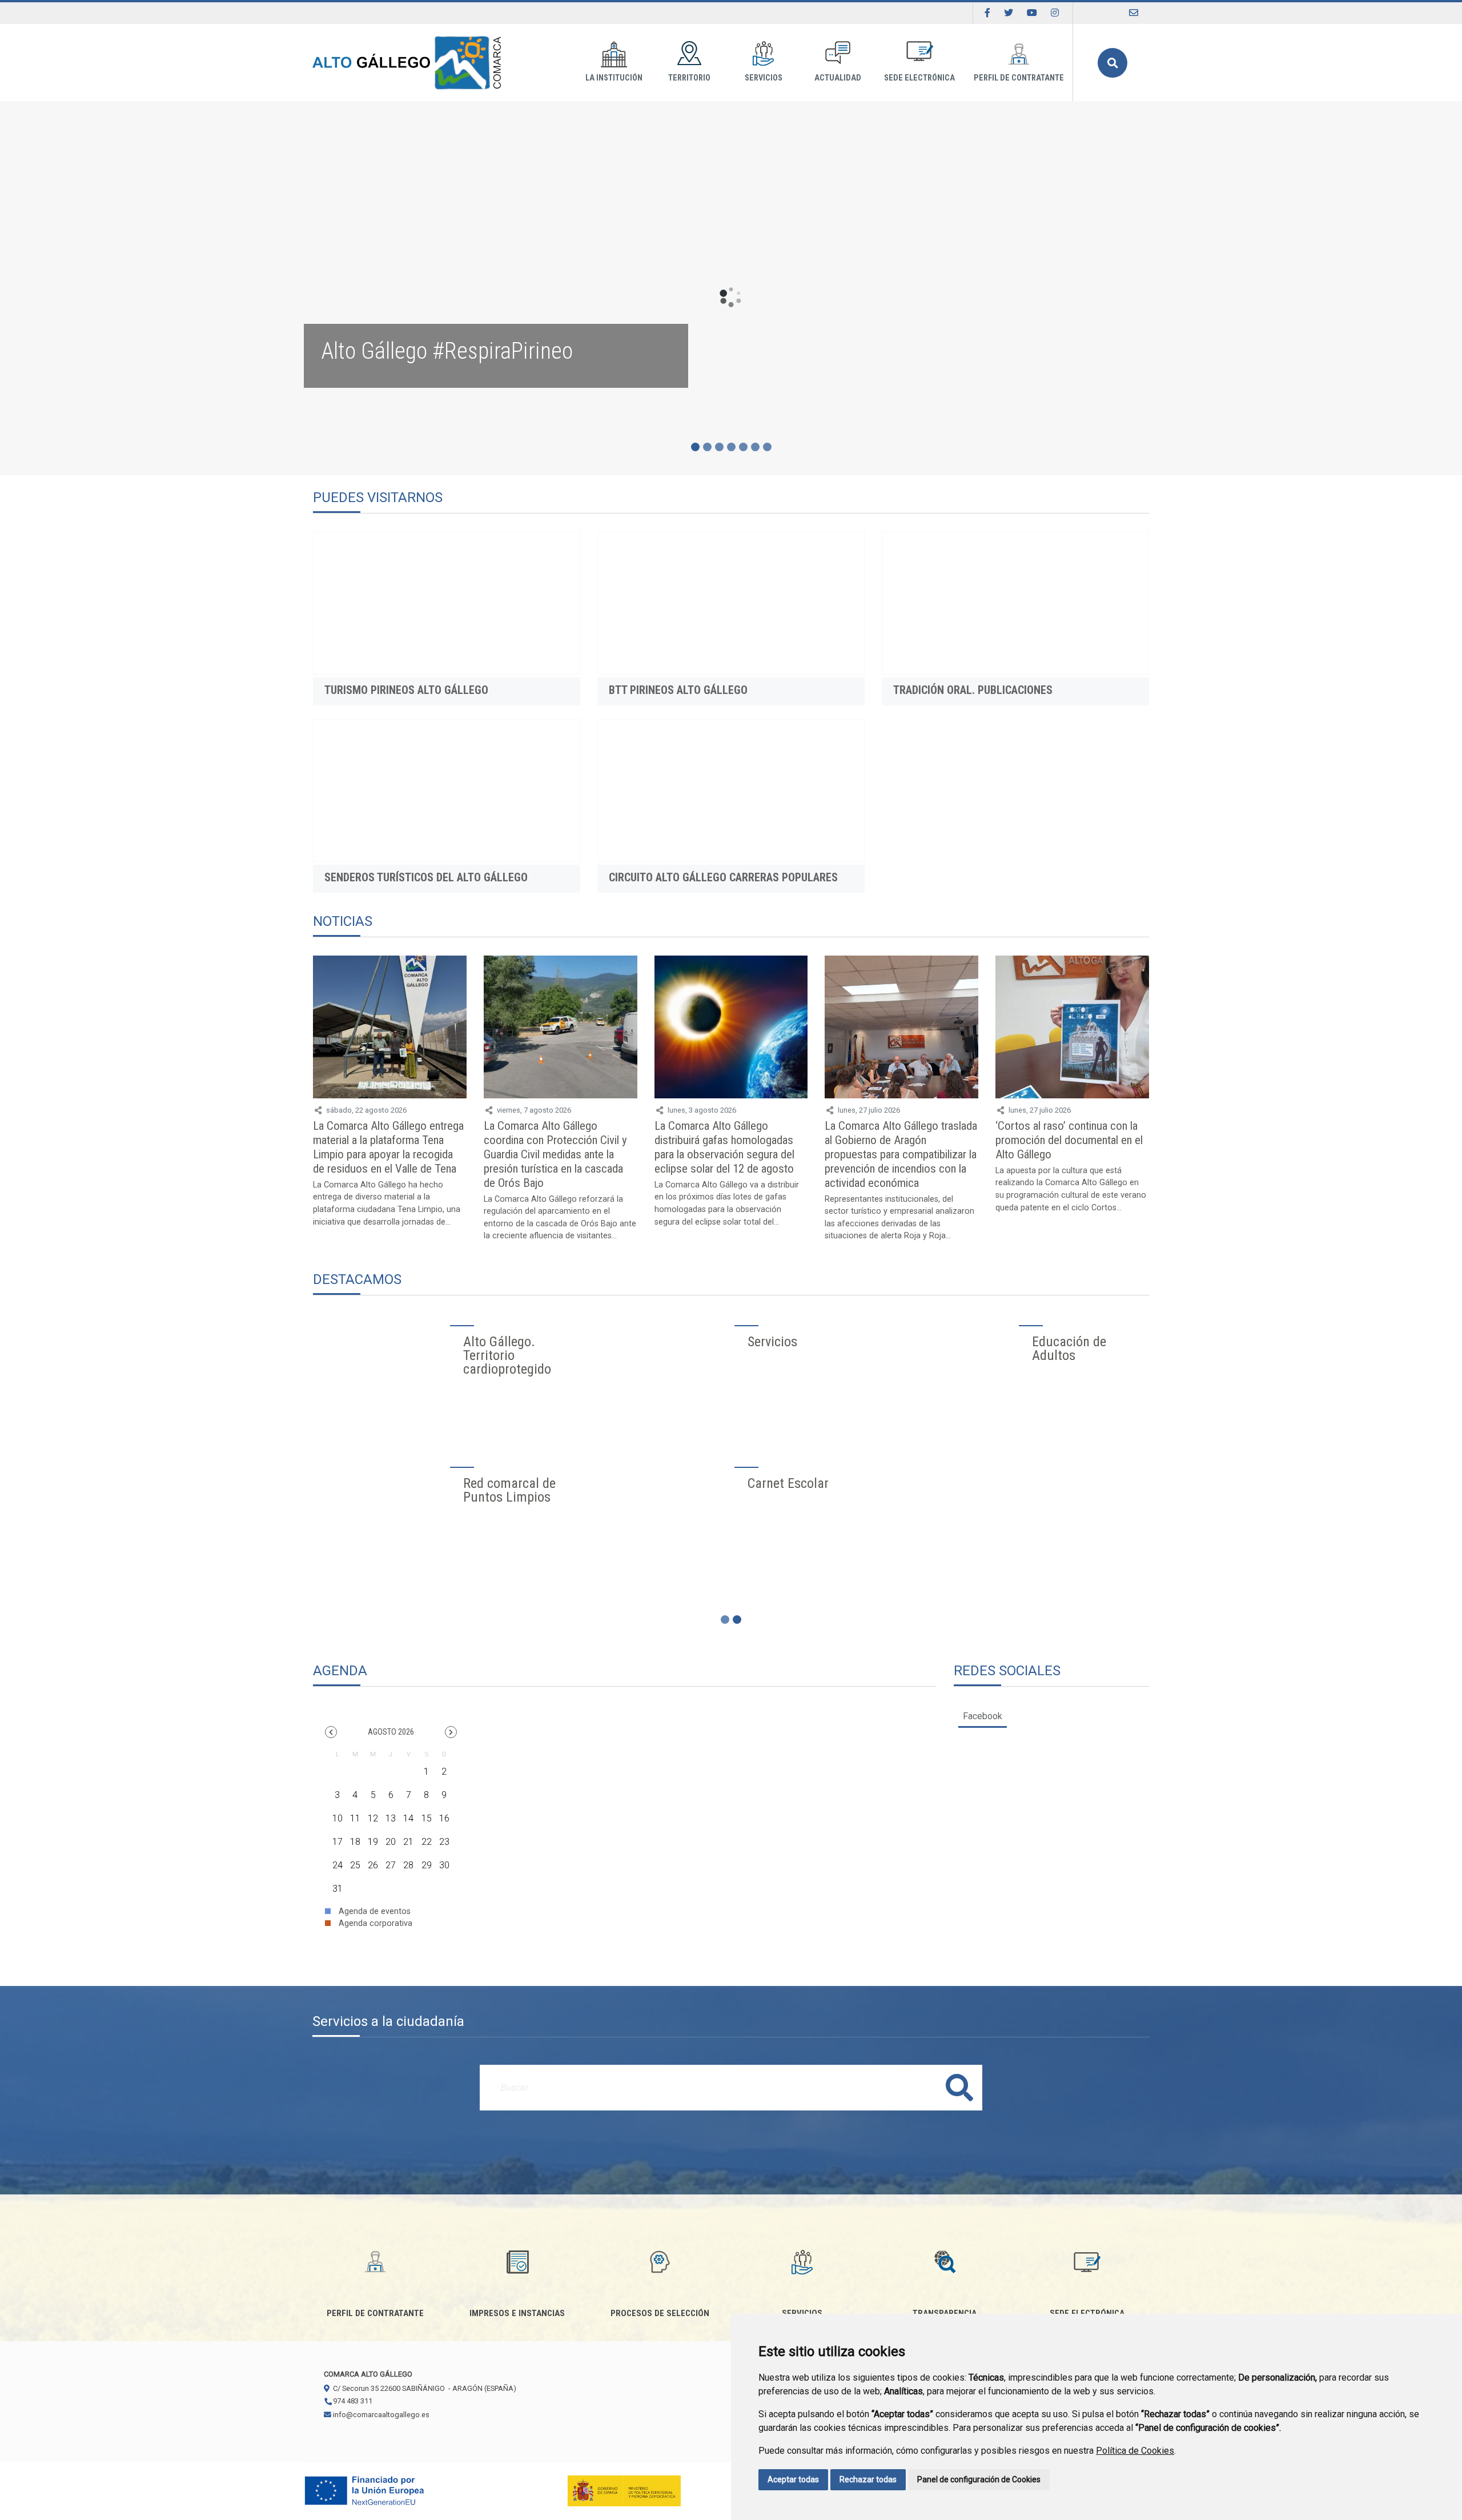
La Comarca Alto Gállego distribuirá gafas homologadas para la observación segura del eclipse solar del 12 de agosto (724, 1147)
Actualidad (838, 78)
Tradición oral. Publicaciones (973, 690)
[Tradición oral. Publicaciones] (1015, 603)
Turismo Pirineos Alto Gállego (406, 690)
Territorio (689, 78)
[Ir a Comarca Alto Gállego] (407, 63)
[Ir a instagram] (1055, 13)
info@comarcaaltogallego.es (380, 2415)
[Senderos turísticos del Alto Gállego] (447, 790)
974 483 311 (352, 2401)
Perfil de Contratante (1019, 78)
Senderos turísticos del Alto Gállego (426, 877)
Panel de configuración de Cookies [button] (979, 2479)
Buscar (1112, 63)
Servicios (764, 78)
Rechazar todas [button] (868, 2479)
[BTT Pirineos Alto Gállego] (731, 603)
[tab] (983, 1716)
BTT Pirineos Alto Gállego (678, 690)
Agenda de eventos (373, 1911)
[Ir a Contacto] (1134, 13)
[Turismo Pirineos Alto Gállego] (447, 603)
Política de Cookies (1135, 2451)
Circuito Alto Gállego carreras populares (723, 877)
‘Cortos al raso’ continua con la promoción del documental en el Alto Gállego (1069, 1140)
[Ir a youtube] (1032, 13)
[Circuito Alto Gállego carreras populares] (731, 790)
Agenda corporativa (374, 1923)
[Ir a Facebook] (987, 13)
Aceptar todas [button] (793, 2479)
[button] (331, 1732)
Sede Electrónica (919, 78)
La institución (614, 78)
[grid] (391, 1825)
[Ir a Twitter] (1009, 13)
